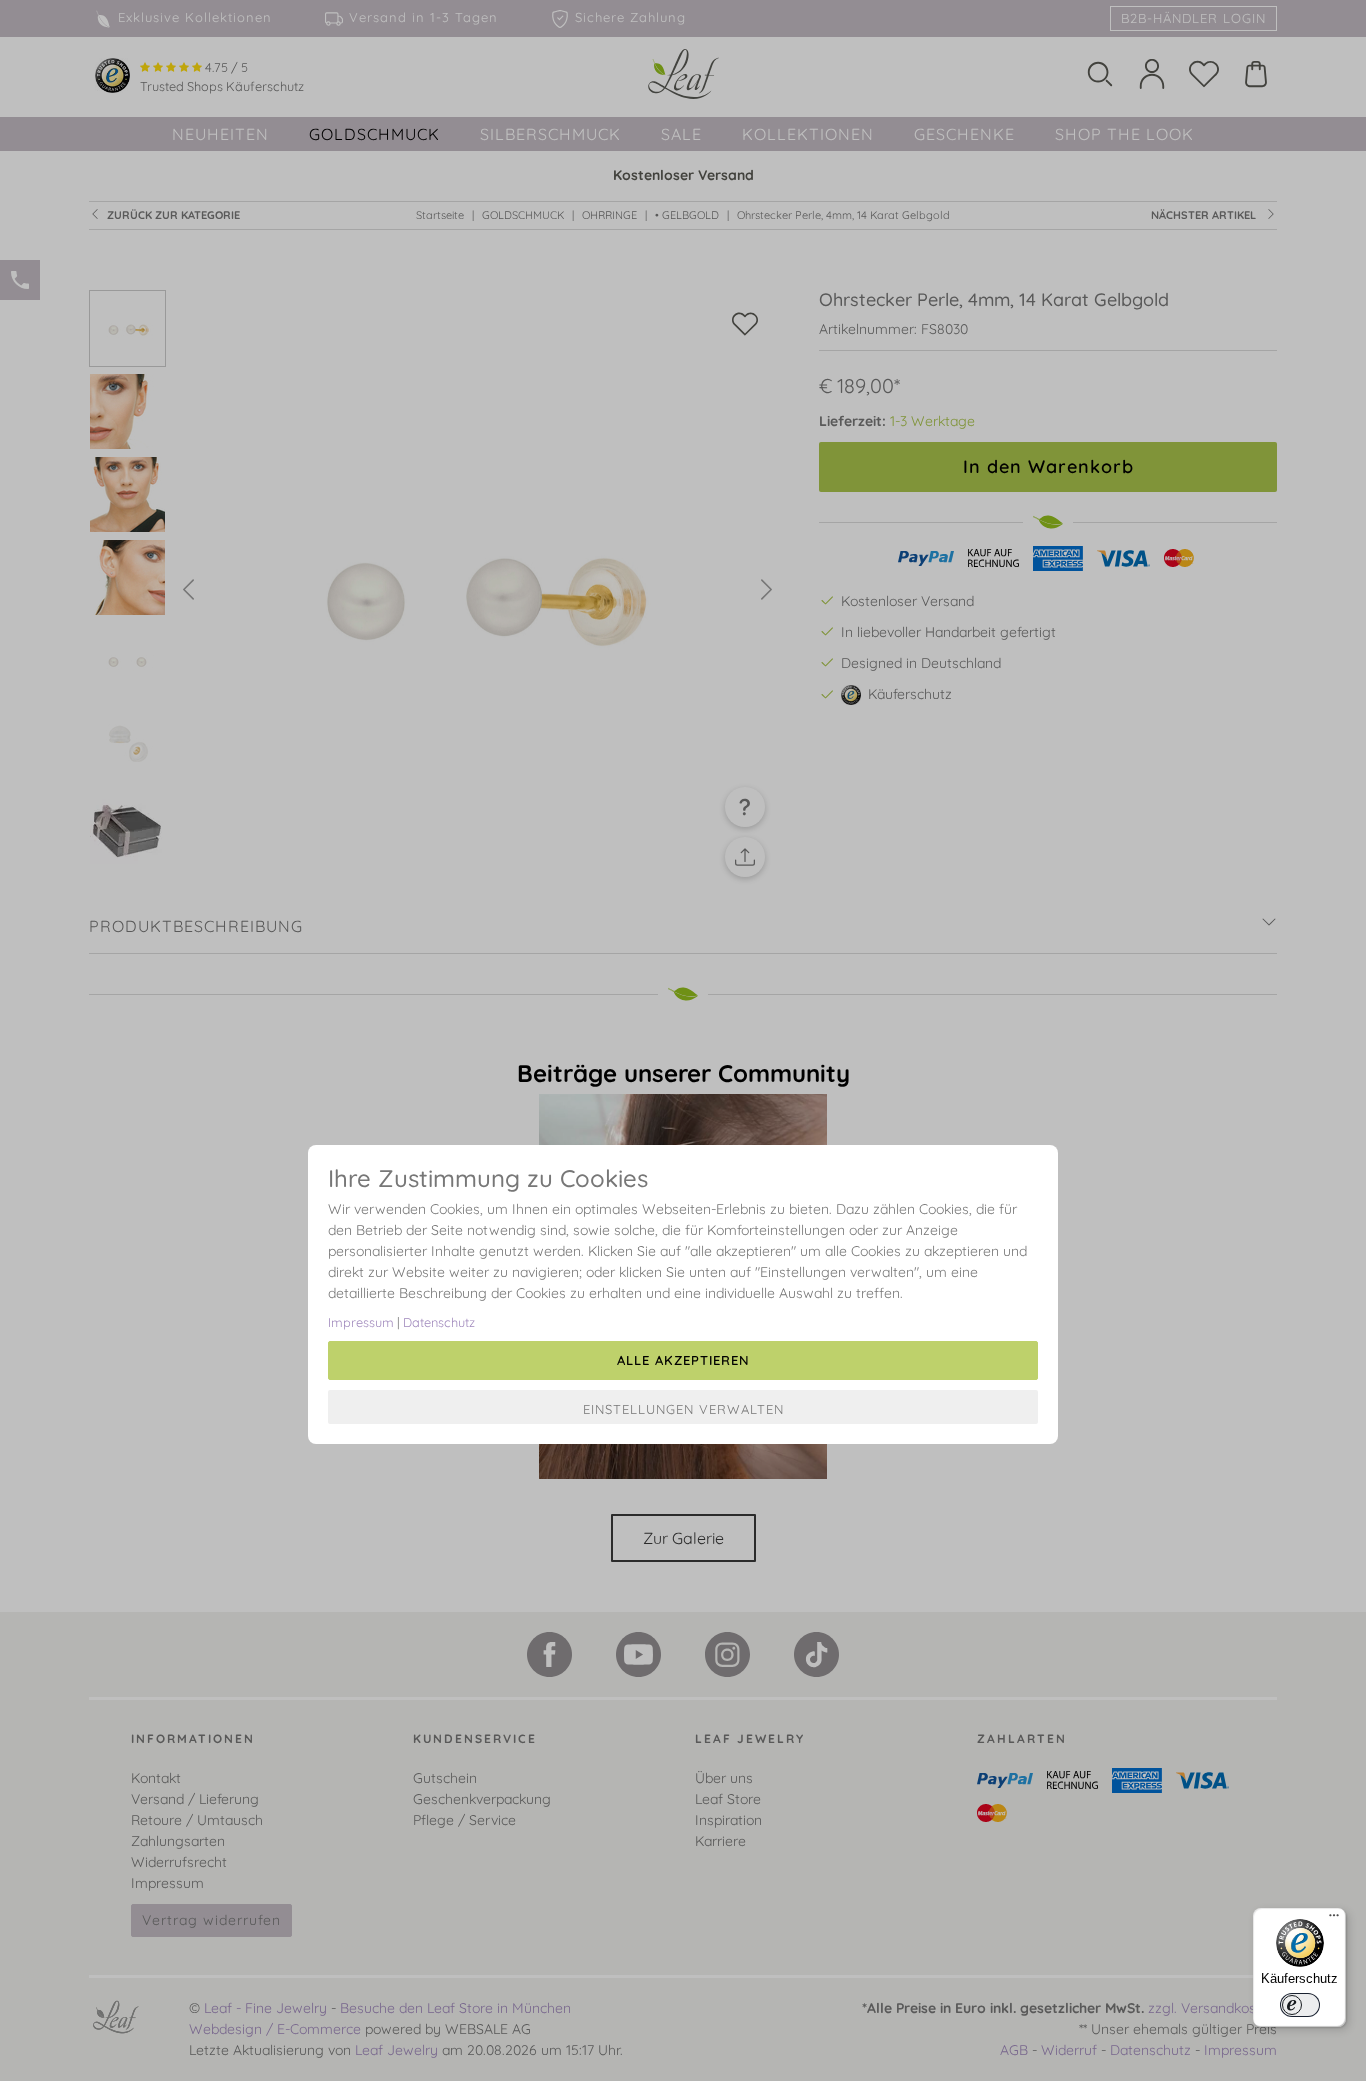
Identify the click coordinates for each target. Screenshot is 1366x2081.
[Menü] (1334, 1920)
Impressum (361, 1322)
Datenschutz (439, 1322)
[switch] (1300, 2005)
